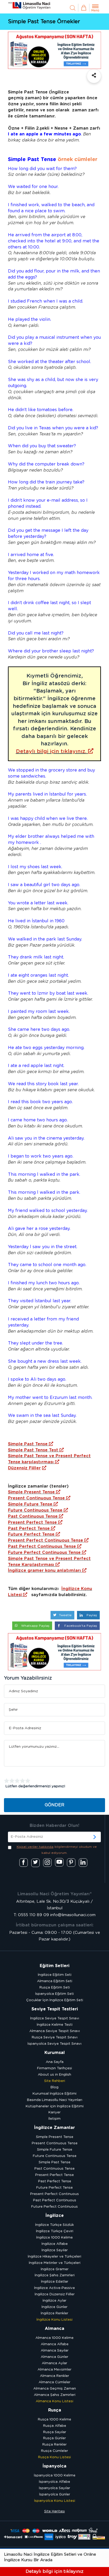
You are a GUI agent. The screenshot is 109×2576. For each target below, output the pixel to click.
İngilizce (55, 2216)
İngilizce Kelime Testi (55, 2025)
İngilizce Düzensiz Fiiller (55, 2294)
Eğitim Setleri (54, 1966)
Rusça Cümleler (54, 2451)
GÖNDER (54, 1805)
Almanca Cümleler (54, 2382)
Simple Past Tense (28, 1444)
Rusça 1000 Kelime (54, 2420)
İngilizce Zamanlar (54, 2128)
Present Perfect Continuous (54, 2194)
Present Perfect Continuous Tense (46, 1540)
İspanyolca (54, 2466)
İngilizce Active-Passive (54, 2288)
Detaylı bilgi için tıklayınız (54, 2571)
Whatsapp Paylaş (35, 1626)
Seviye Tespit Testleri (55, 2009)
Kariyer (54, 2112)
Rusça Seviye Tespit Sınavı (55, 2037)
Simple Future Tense (30, 1504)
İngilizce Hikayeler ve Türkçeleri (54, 2257)
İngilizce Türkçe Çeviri (55, 2231)
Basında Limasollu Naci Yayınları (55, 2100)
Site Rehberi (55, 2081)
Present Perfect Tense (32, 1522)
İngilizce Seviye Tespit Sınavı (55, 2018)
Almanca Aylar (54, 2363)
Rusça (55, 2410)
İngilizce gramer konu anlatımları (44, 1571)
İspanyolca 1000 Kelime (55, 2476)
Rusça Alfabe (55, 2426)
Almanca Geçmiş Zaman (55, 2389)
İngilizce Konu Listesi (54, 2320)
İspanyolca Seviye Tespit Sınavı (54, 2044)
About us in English (54, 2075)
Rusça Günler (54, 2438)
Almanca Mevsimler (54, 2370)
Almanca (54, 2329)
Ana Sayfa (55, 2062)
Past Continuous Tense (33, 1516)
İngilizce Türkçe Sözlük (54, 2225)
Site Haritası (54, 2511)
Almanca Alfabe (55, 2344)
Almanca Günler (54, 2357)
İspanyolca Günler (55, 2495)
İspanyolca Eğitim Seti (54, 1994)
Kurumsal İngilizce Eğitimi (54, 2094)
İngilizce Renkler (54, 2313)
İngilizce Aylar (54, 2301)
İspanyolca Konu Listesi (55, 2501)
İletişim (54, 2119)
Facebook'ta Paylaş (80, 1626)
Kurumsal (55, 2053)
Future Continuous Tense (35, 1510)
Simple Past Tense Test (33, 1450)
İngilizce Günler (54, 2307)
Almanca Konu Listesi (54, 2401)
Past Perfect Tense (29, 1529)
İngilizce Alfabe (55, 2244)
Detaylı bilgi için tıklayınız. (51, 751)
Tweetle (65, 1615)
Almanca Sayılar (55, 2351)
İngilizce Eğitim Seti (55, 1975)
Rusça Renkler (54, 2445)
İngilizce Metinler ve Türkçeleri (55, 2263)
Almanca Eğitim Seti (55, 1981)
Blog (54, 2087)
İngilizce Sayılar (55, 2250)
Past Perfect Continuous (55, 2200)
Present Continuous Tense (36, 1498)
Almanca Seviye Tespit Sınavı (55, 2031)
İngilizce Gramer (55, 2269)
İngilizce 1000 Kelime (54, 2238)
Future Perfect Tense (31, 1534)
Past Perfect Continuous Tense (42, 1546)
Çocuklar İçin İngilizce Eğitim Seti (55, 2000)
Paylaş (91, 1615)
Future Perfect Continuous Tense (44, 1553)
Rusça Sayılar (55, 2432)
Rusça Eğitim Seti (55, 1988)
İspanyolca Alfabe (54, 2482)
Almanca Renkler (54, 2376)
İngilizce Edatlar (55, 2282)
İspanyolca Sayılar (54, 2488)
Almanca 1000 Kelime (54, 2338)
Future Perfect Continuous (54, 2207)
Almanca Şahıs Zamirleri (55, 2395)
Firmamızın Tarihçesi (54, 2068)
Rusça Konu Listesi (54, 2457)
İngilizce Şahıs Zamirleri (55, 2275)
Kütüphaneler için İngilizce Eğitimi (55, 2106)
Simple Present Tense (31, 1492)
